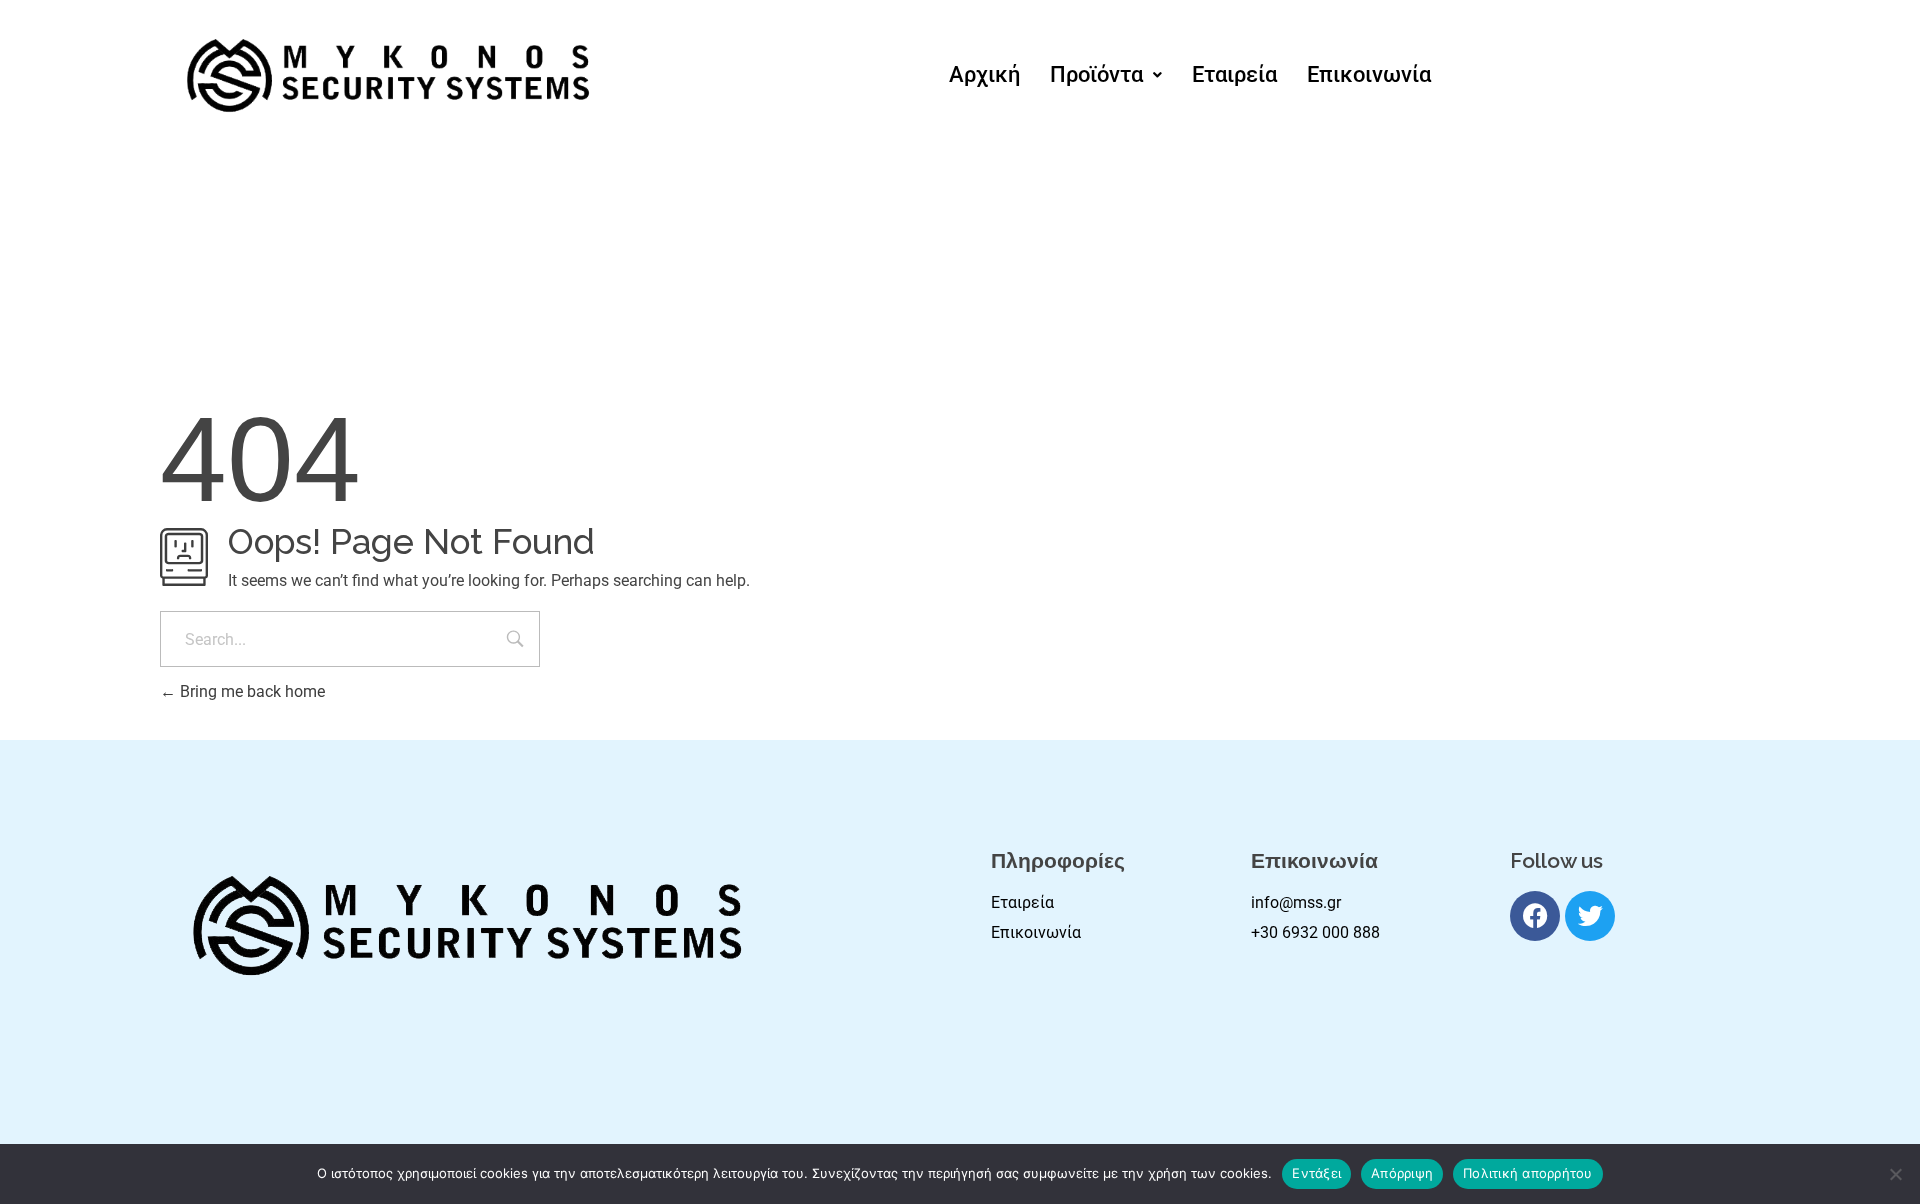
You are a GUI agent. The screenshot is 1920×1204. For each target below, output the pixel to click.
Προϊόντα (1096, 74)
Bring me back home (250, 691)
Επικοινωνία (1369, 74)
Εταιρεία (1234, 74)
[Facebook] (1535, 916)
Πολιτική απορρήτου (1528, 1173)
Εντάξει (1316, 1173)
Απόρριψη (1402, 1173)
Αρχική (984, 74)
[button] (1106, 75)
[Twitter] (1590, 916)
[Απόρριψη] (1895, 1174)
